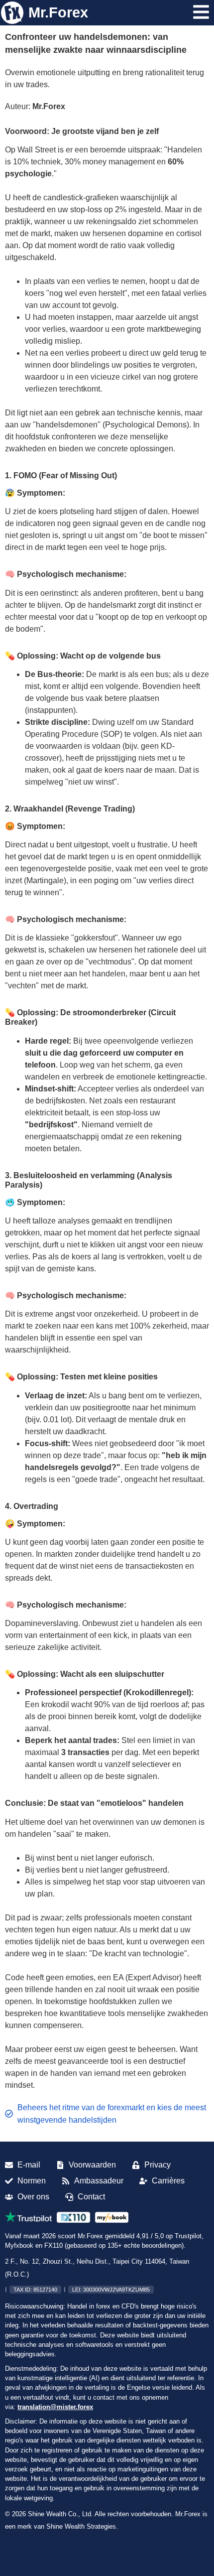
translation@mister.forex (55, 2407)
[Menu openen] (201, 12)
